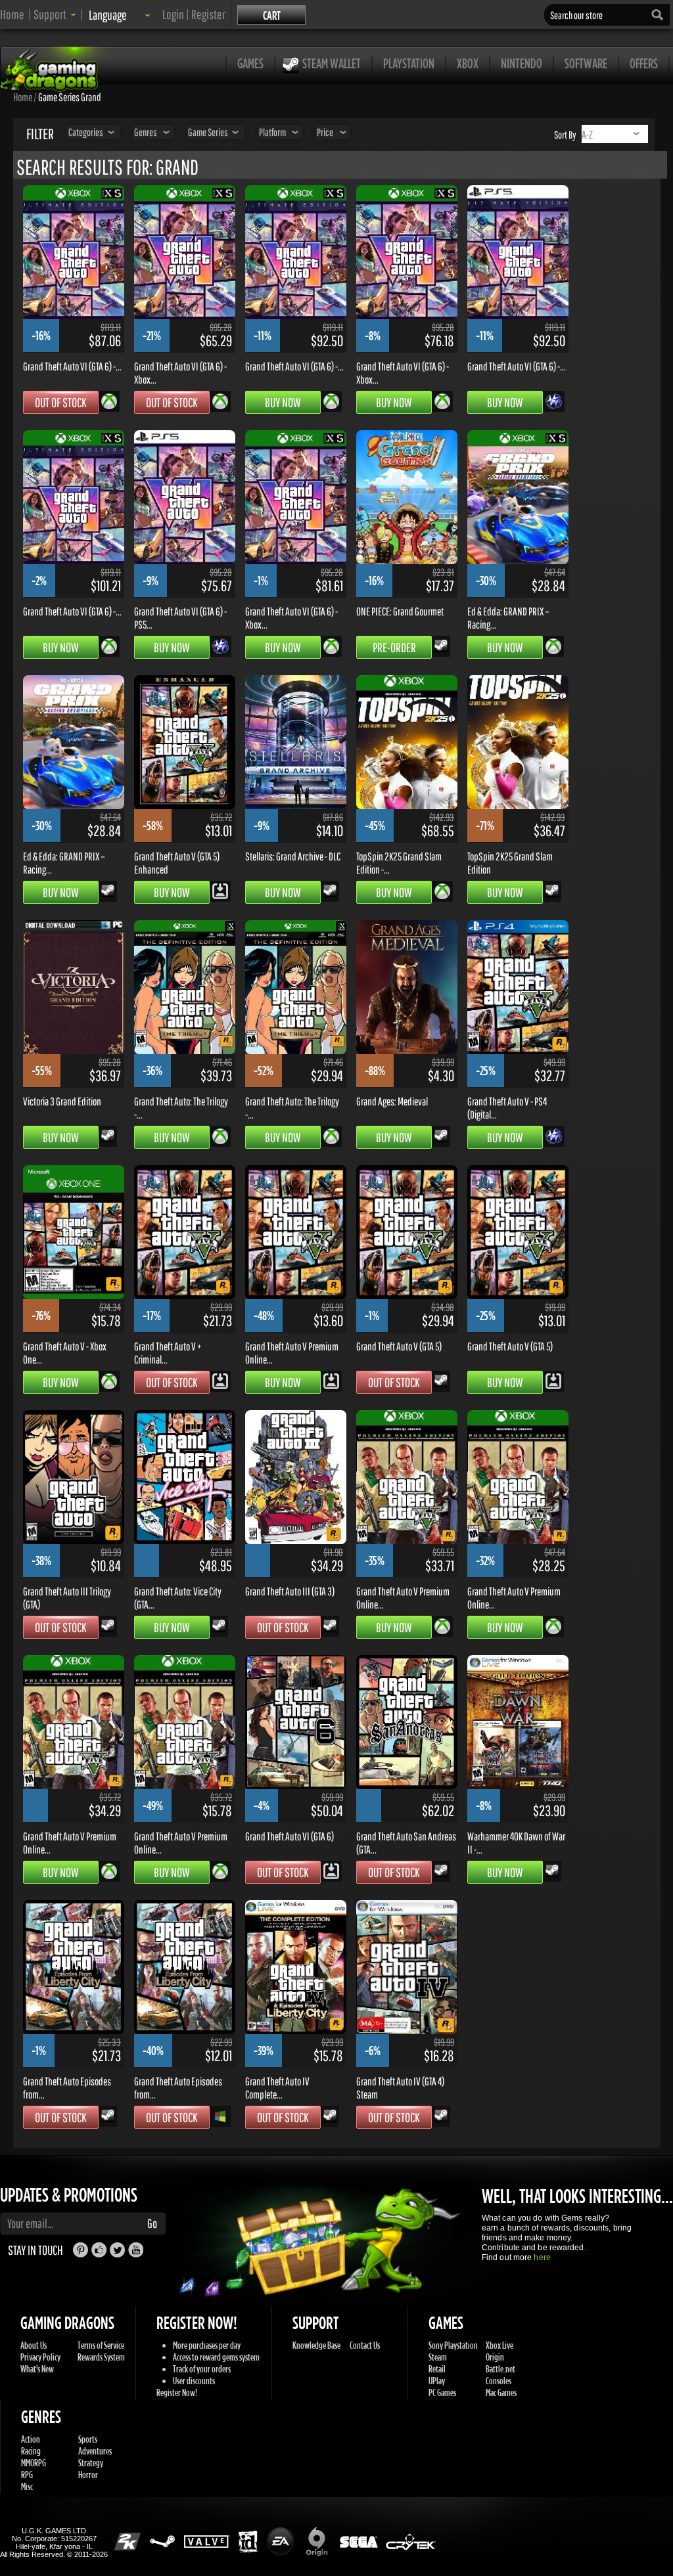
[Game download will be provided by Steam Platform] (441, 645)
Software (586, 63)
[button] (55, 14)
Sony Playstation (453, 2345)
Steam (438, 2357)
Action (31, 2439)
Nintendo (522, 63)
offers (644, 63)
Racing (31, 2451)
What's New (37, 2369)
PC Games (442, 2392)
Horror (88, 2475)
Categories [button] (86, 132)
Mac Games (501, 2392)
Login (173, 14)
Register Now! (177, 2392)
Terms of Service (101, 2345)
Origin (495, 2357)
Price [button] (325, 132)
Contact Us (365, 2345)
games (250, 63)
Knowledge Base (316, 2345)
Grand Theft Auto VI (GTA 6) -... (72, 366)
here (542, 2257)
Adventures (95, 2451)
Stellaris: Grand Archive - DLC (293, 856)
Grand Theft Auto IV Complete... (277, 2087)
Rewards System (101, 2357)
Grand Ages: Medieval (392, 1101)
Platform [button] (272, 132)
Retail (437, 2369)
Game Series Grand (70, 97)
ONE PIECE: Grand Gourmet (400, 611)
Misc (27, 2486)
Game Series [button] (208, 132)
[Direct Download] (220, 890)
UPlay (437, 2381)
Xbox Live (499, 2345)
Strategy (91, 2463)
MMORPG (34, 2463)
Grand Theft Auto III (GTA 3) (290, 1591)
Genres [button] (146, 132)
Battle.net (500, 2369)
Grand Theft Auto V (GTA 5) (399, 1346)
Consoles (499, 2381)
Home (12, 14)
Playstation (409, 63)
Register (208, 14)
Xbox (468, 63)
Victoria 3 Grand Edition (62, 1101)
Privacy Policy (40, 2357)
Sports (88, 2439)
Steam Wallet (332, 63)
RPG (27, 2475)
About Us (34, 2345)
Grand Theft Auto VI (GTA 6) (290, 1836)
